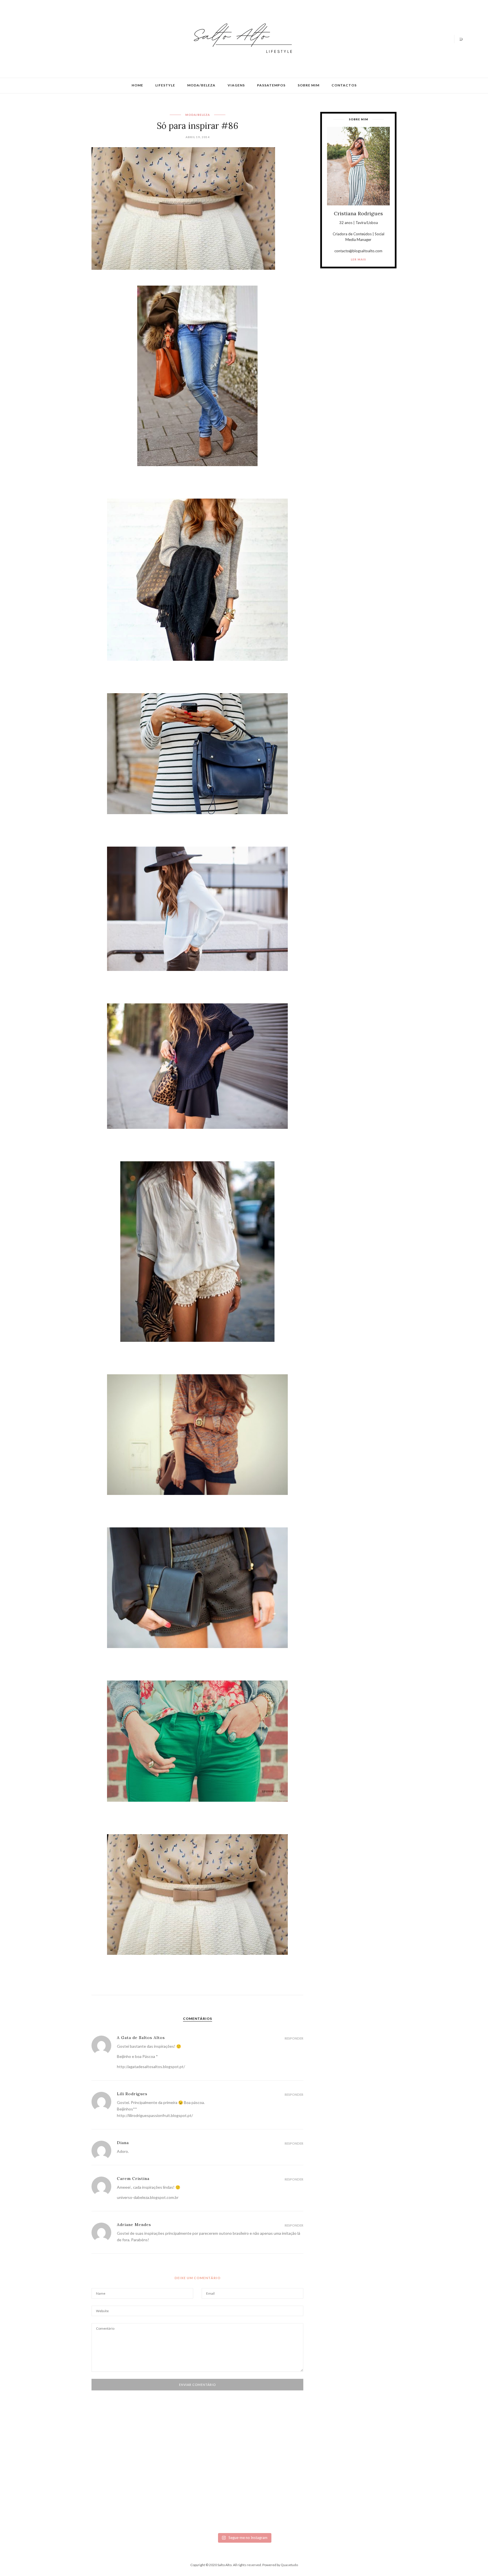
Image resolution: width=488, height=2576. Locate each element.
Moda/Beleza (201, 85)
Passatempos (271, 85)
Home (137, 85)
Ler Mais (358, 259)
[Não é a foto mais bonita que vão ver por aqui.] (208, 2481)
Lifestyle (165, 85)
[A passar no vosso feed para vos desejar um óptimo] (65, 2467)
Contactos (344, 85)
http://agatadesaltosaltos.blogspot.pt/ (151, 2067)
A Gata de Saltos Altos (141, 2038)
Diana (123, 2143)
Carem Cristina (133, 2179)
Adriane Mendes (134, 2225)
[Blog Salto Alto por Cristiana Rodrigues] (241, 38)
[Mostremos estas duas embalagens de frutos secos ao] (351, 2488)
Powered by (280, 2565)
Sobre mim (309, 85)
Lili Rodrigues (132, 2094)
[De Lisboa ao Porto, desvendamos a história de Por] (137, 2470)
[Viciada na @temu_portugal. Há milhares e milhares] (423, 2492)
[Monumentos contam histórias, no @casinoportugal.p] (280, 2467)
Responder (294, 2038)
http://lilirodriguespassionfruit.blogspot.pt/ (155, 2115)
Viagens (236, 85)
